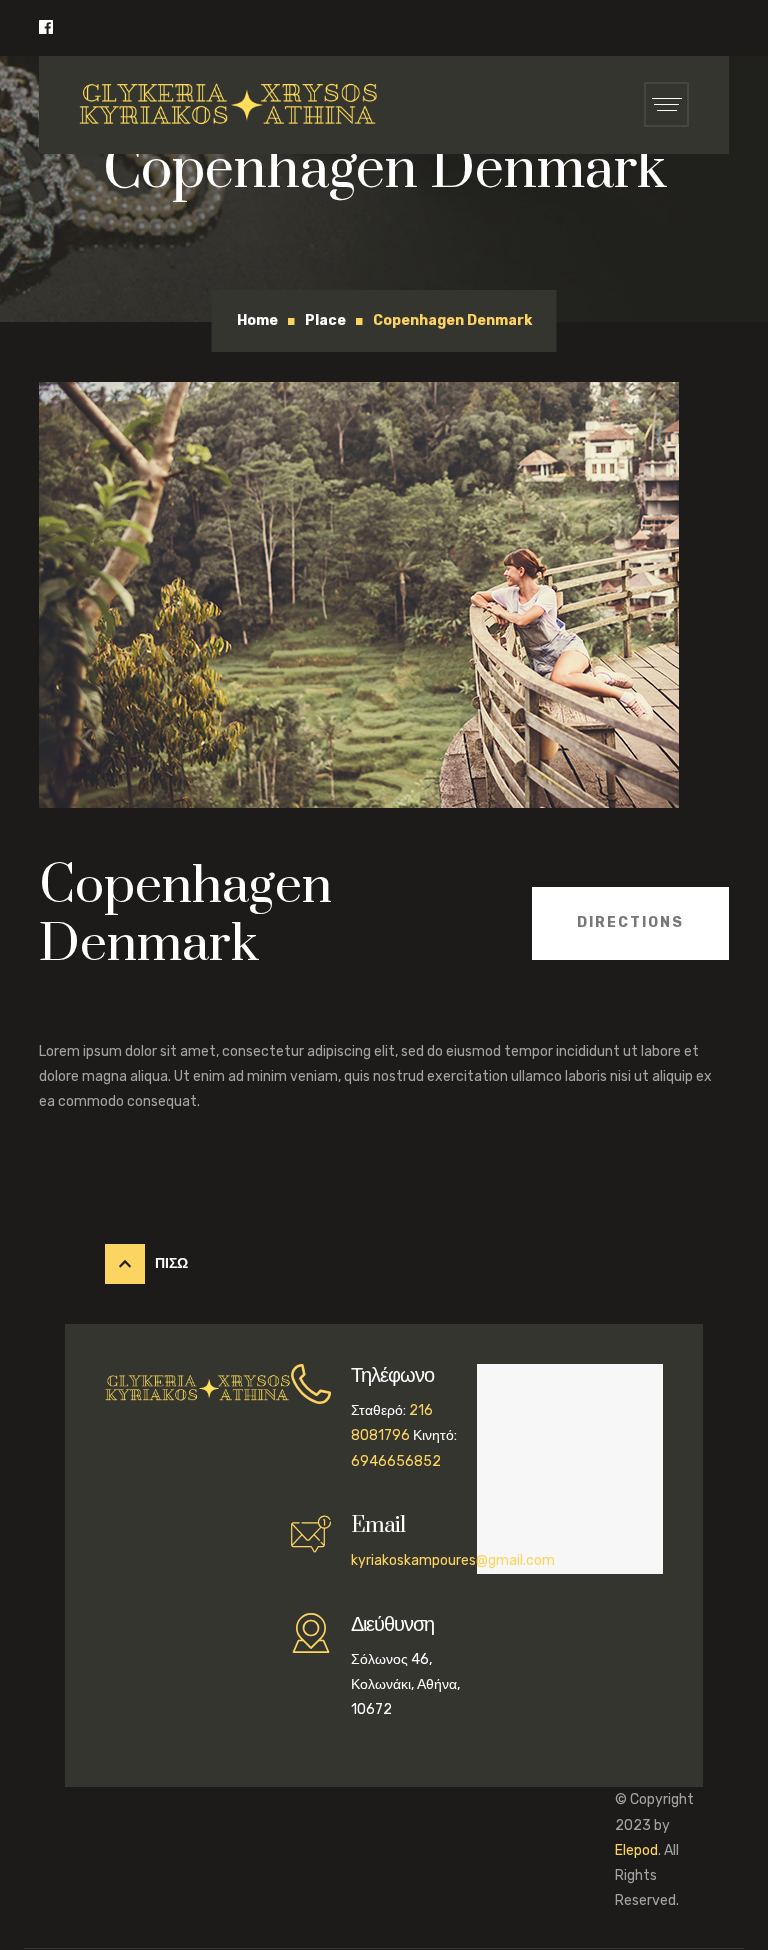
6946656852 (396, 1461)
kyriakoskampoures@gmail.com (453, 1560)
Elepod (636, 1850)
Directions (630, 922)
